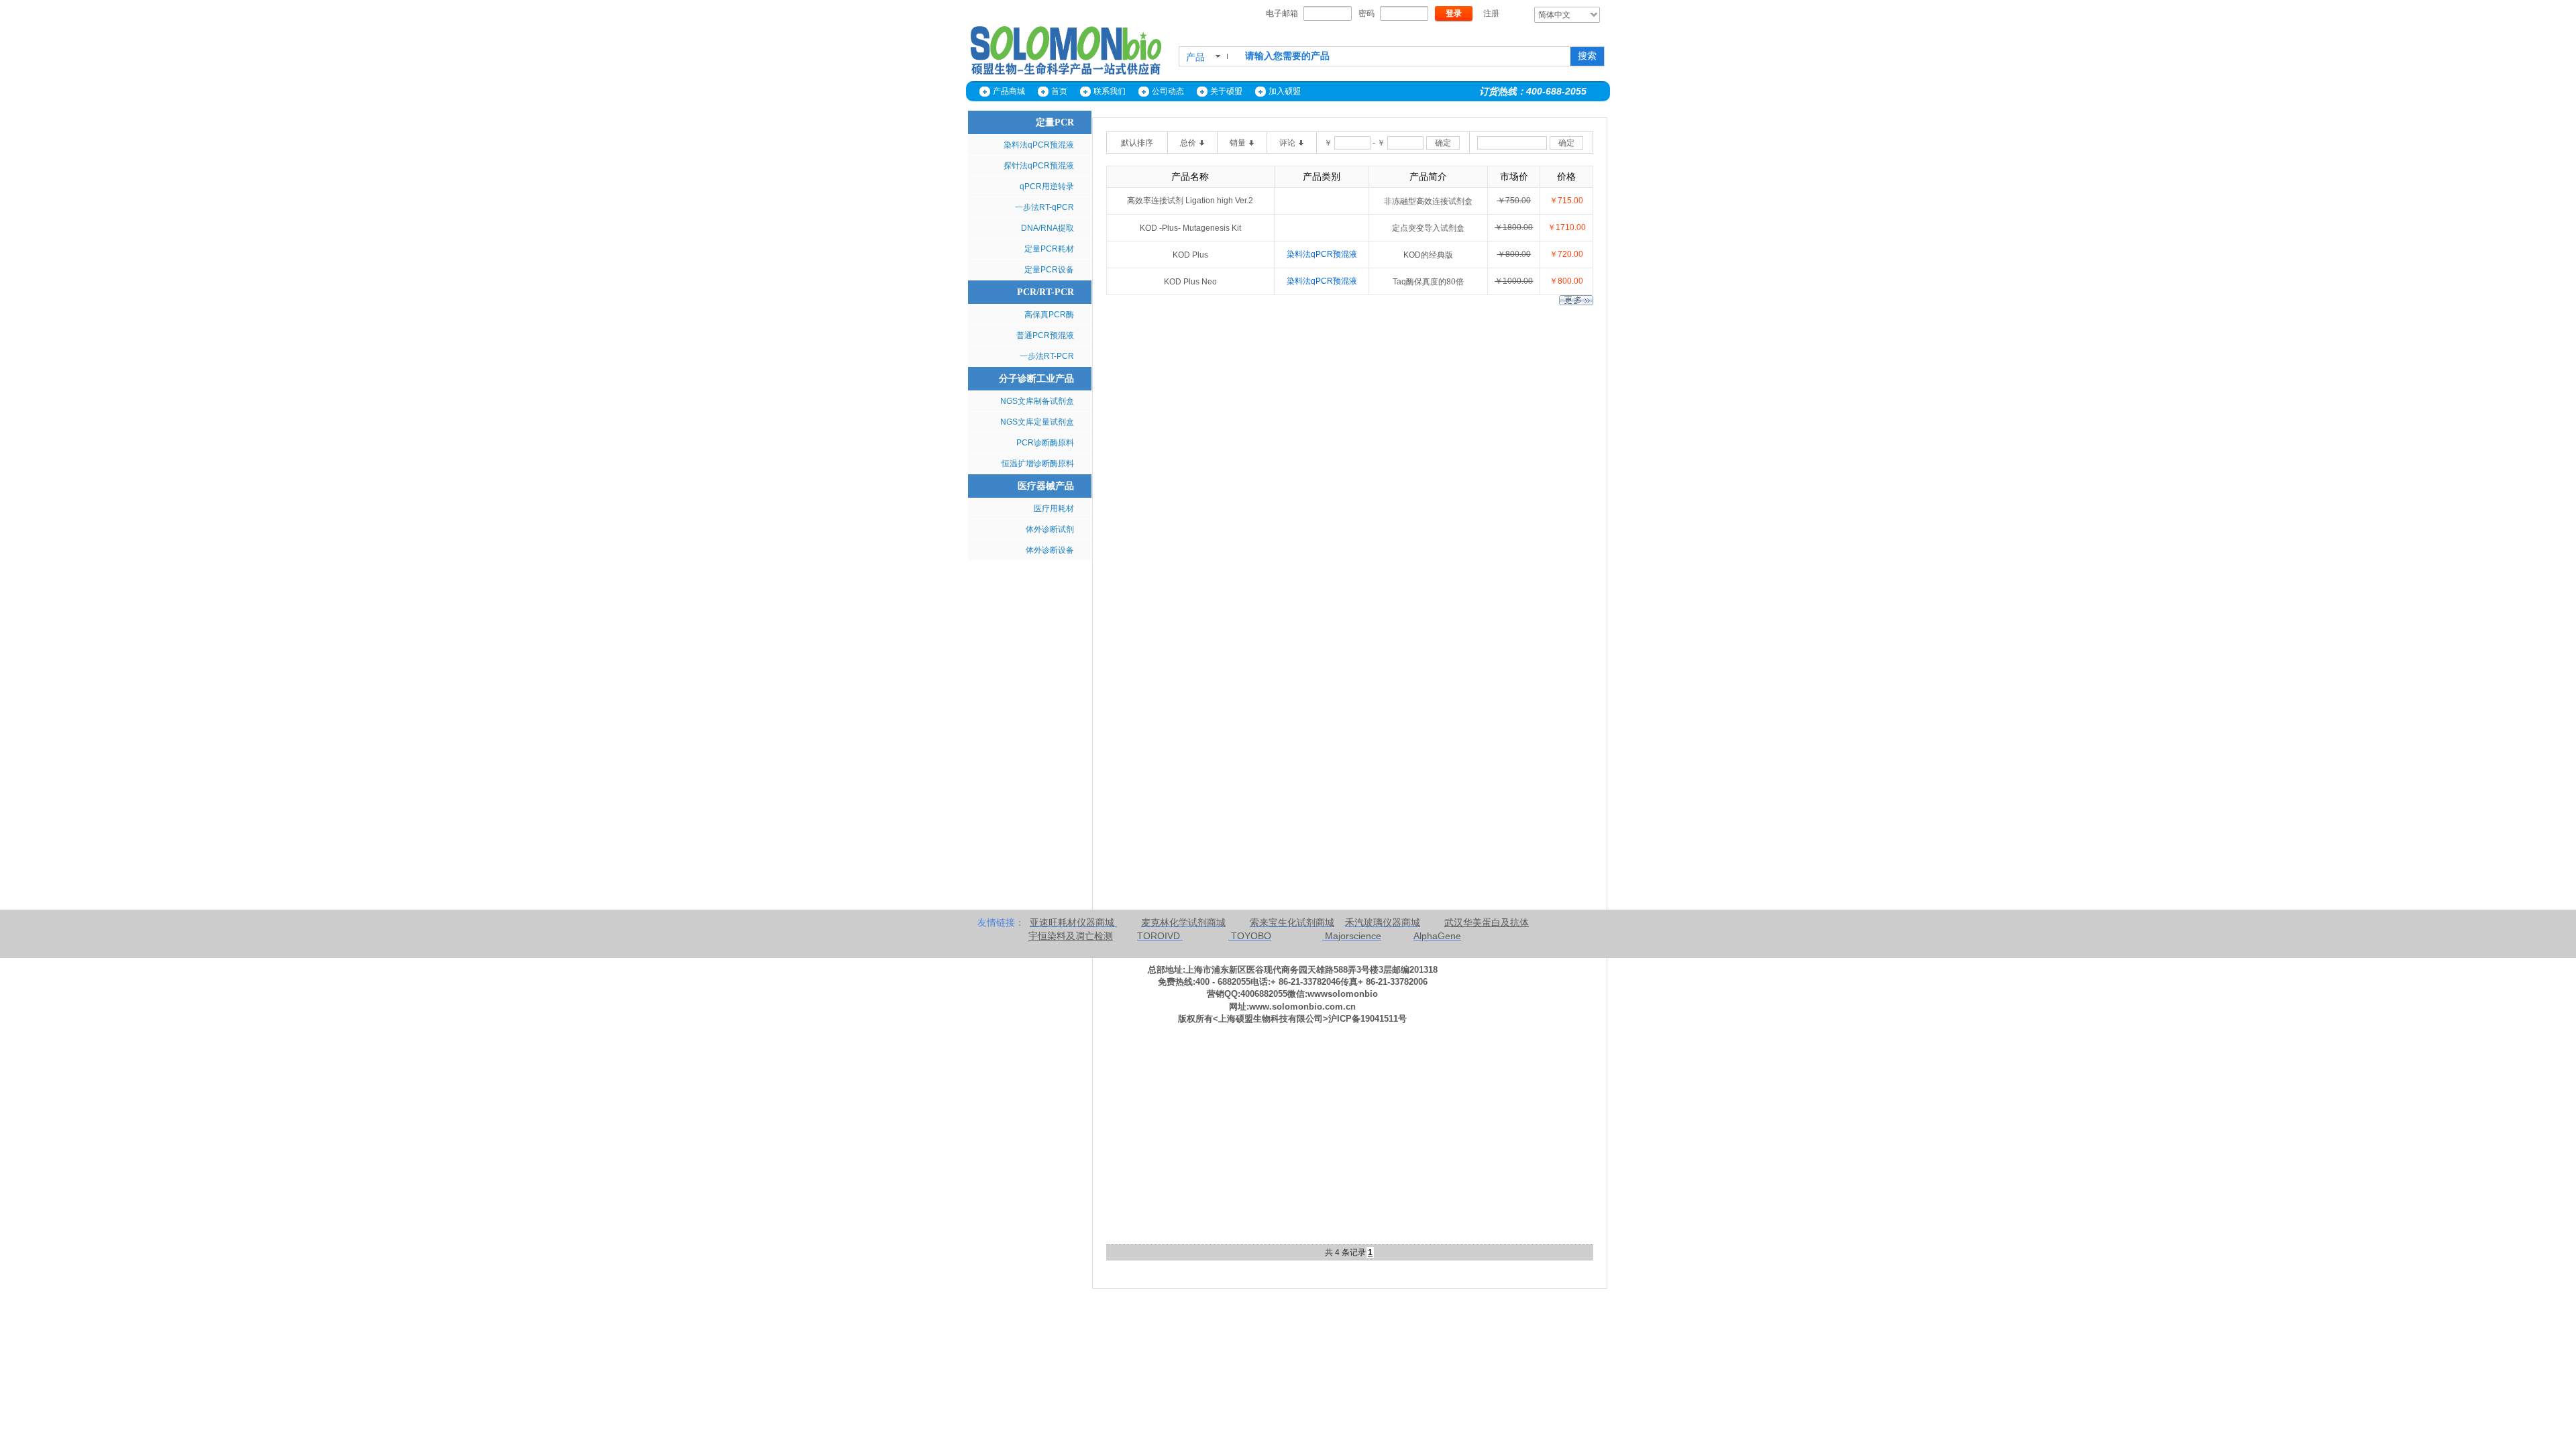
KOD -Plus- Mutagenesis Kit (1190, 228)
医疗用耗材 (1054, 508)
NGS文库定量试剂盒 (1037, 422)
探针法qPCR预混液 (1039, 166)
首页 (1059, 91)
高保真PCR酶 (1049, 315)
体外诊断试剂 (1050, 529)
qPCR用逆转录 (1047, 186)
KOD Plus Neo (1190, 282)
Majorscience (1353, 936)
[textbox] (1403, 56)
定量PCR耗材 (1049, 249)
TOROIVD (1159, 936)
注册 (1491, 13)
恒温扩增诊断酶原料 (1038, 464)
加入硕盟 (1285, 91)
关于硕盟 (1226, 91)
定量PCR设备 (1049, 270)
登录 (1454, 13)
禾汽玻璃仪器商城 (1383, 922)
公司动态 (1168, 91)
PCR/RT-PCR (1045, 292)
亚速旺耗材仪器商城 (1073, 922)
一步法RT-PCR (1047, 356)
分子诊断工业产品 (1036, 379)
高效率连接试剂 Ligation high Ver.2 (1190, 201)
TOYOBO (1251, 936)
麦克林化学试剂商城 (1183, 922)
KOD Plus (1190, 255)
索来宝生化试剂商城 (1292, 922)
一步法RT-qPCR (1044, 207)
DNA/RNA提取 (1048, 228)
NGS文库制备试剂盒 (1037, 401)
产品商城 (1009, 91)
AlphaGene (1437, 936)
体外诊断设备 (1050, 550)
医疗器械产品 (1046, 486)
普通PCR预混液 (1045, 335)
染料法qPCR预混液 (1039, 145)
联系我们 (1110, 91)
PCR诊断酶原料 (1045, 443)
